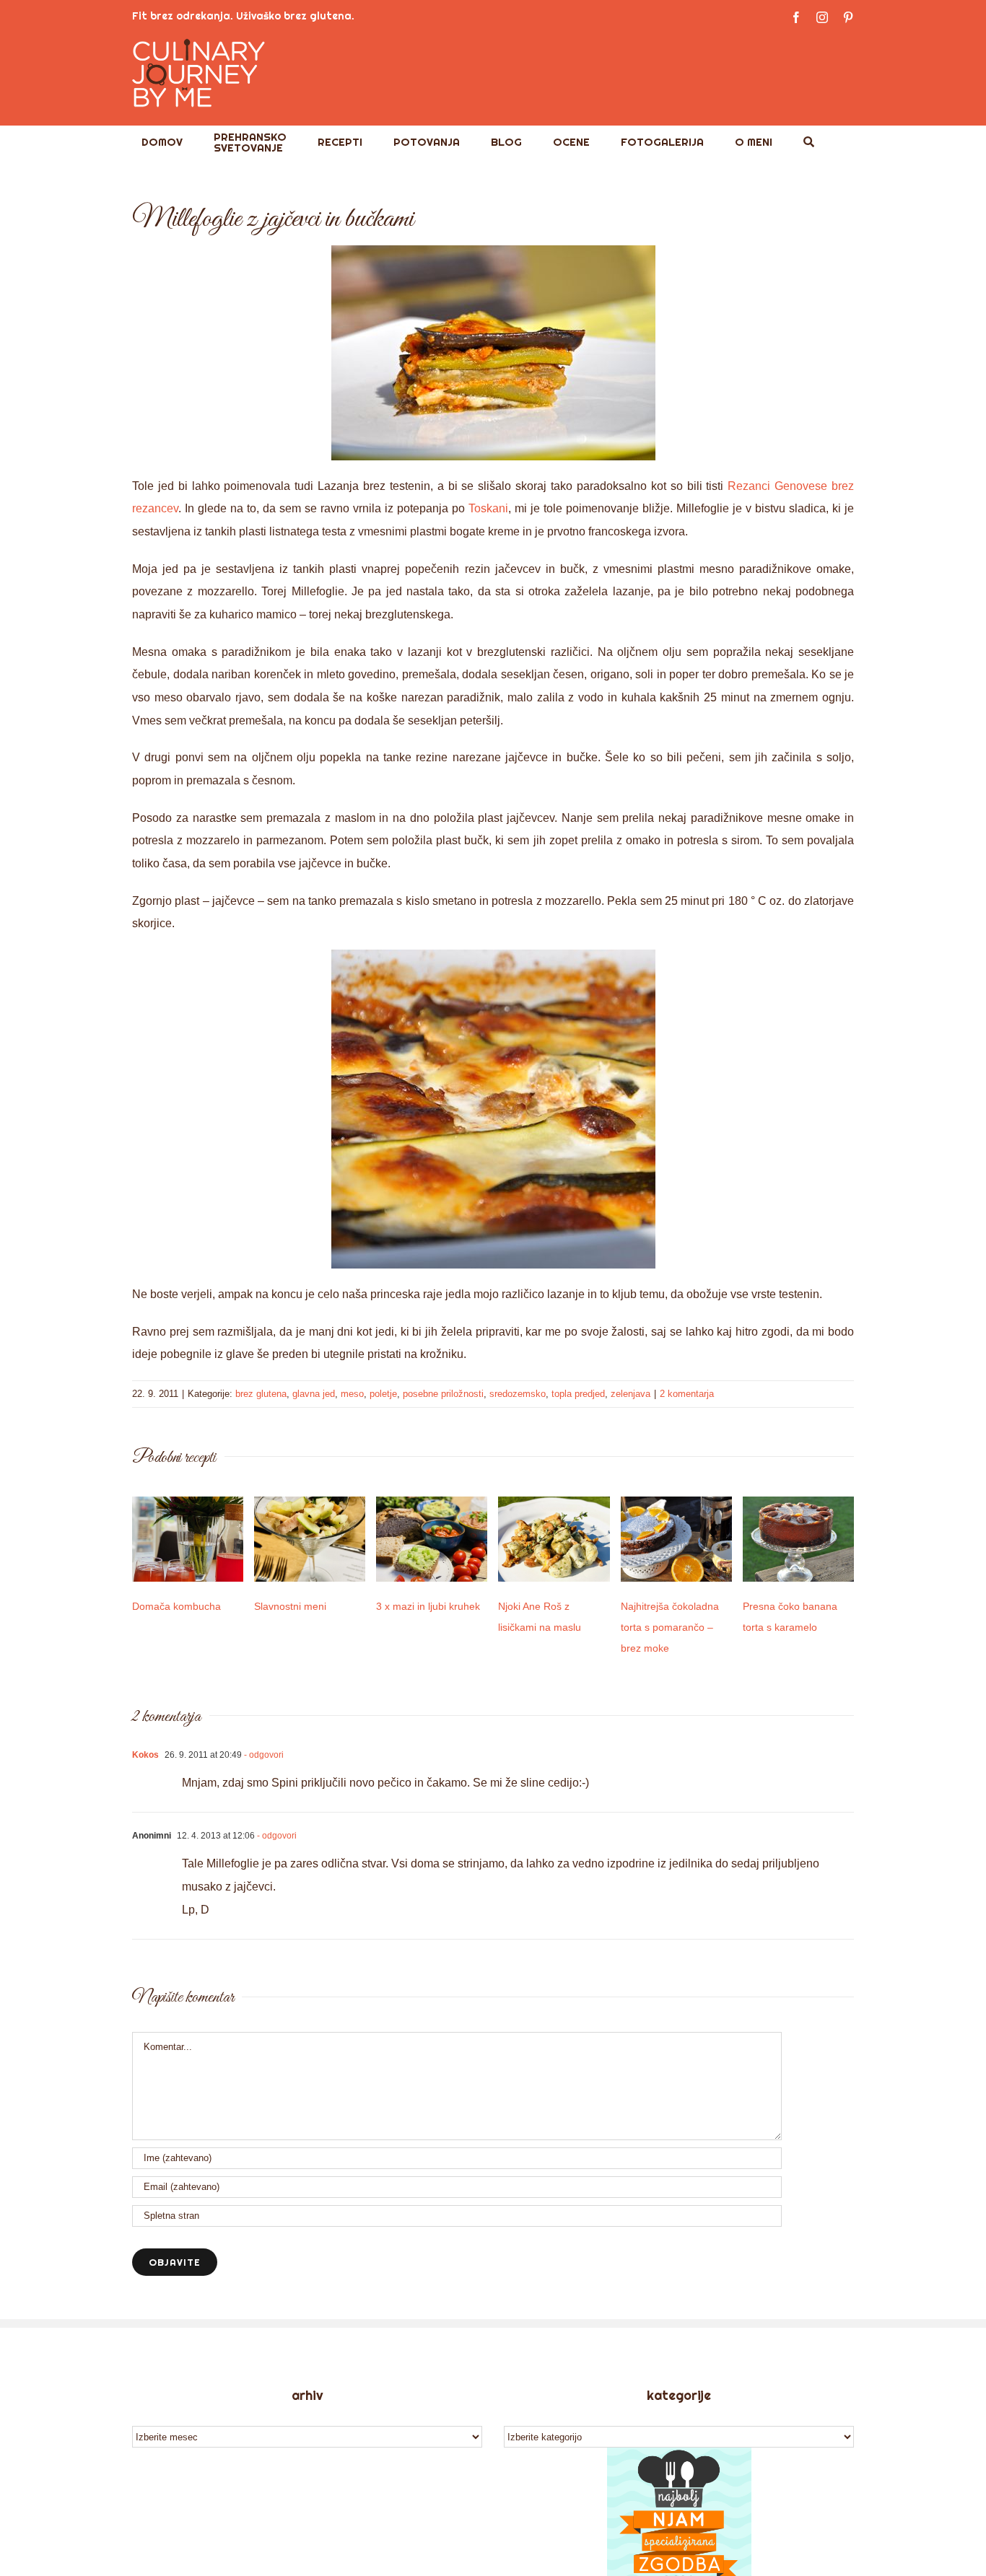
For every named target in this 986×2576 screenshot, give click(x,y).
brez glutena (261, 1394)
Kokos (145, 1755)
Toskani (488, 508)
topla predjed (578, 1394)
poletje (383, 1394)
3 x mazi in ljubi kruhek (428, 1606)
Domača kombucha (176, 1606)
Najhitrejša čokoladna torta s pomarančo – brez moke (670, 1627)
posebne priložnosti (443, 1394)
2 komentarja (687, 1394)
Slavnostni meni (290, 1606)
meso (352, 1394)
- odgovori (263, 1755)
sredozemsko (518, 1394)
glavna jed (314, 1394)
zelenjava (631, 1394)
